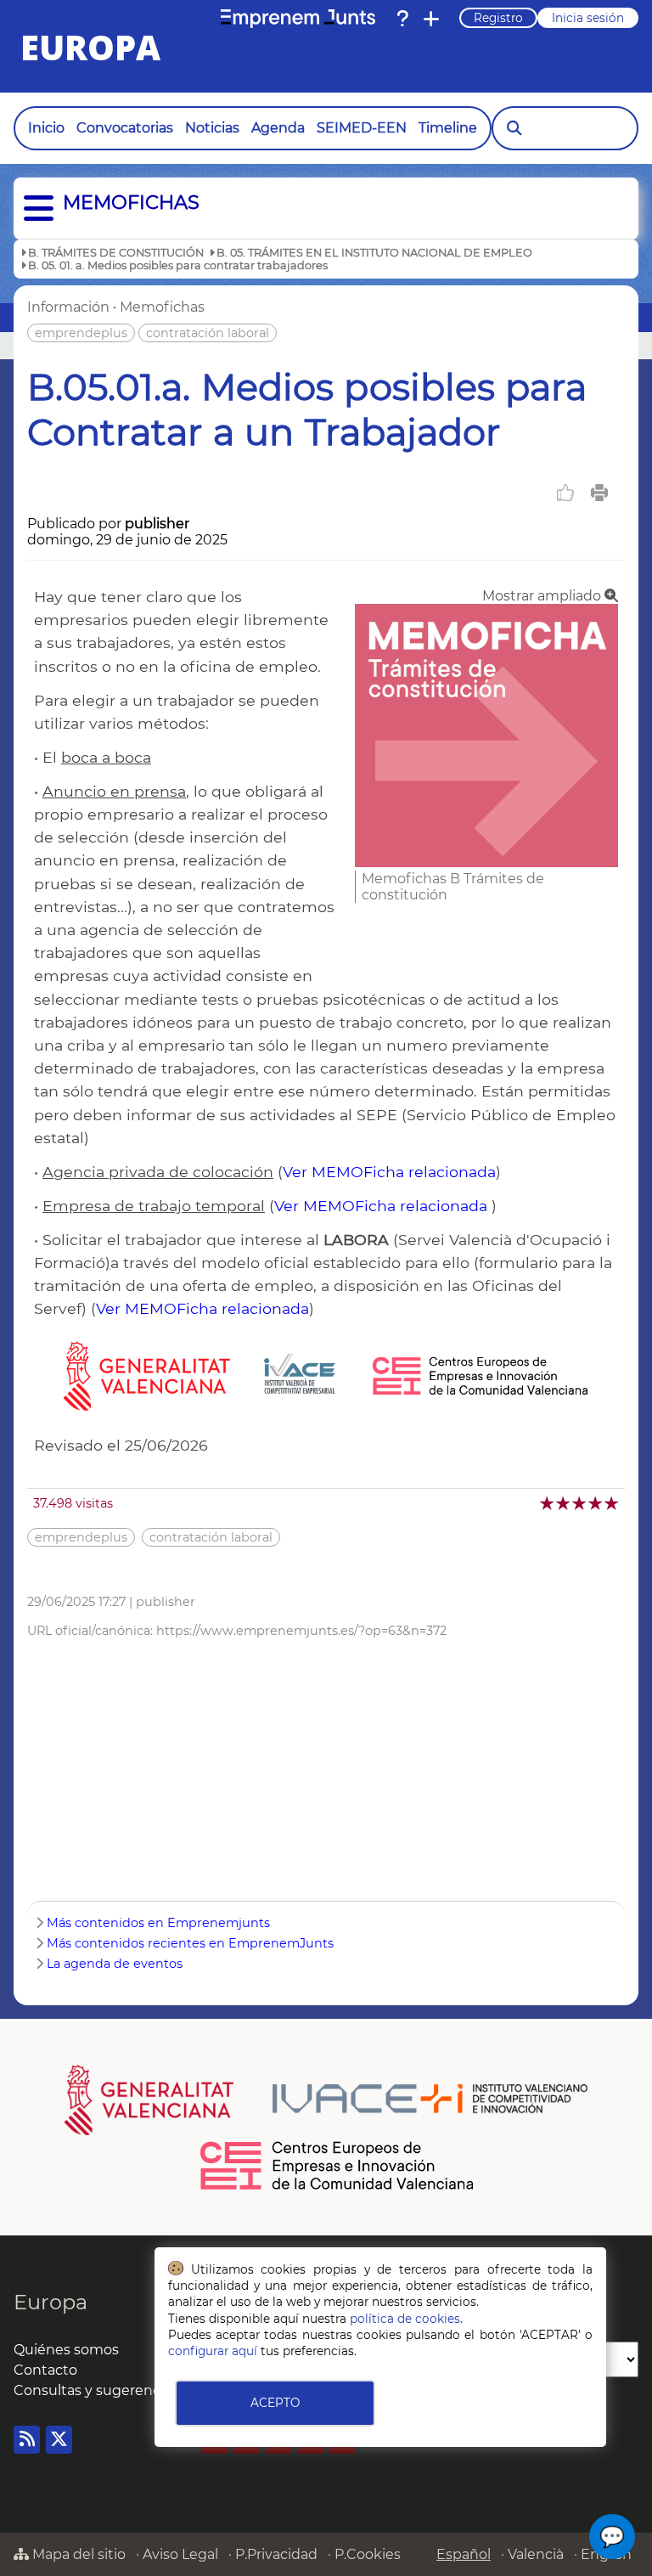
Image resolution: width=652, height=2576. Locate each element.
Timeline (448, 128)
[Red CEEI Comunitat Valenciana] (338, 2187)
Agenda (278, 128)
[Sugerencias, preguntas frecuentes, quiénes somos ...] (402, 19)
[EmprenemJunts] (298, 19)
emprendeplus (81, 333)
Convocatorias (125, 128)
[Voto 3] (580, 1503)
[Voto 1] (548, 1503)
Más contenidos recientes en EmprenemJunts (190, 1943)
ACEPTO (275, 2403)
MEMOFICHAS (131, 202)
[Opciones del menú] (34, 209)
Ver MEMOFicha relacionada (389, 1172)
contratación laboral (208, 333)
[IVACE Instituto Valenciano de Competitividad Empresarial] (326, 2100)
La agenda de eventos (115, 1964)
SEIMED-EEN (362, 128)
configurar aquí (213, 2351)
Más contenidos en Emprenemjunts (158, 1923)
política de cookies (405, 2319)
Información (68, 307)
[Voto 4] (596, 1503)
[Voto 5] (613, 1503)
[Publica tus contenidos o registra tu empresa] (431, 19)
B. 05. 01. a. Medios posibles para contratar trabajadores (178, 265)
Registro (498, 18)
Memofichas (162, 307)
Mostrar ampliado (543, 596)
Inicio (46, 128)
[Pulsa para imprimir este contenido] (599, 493)
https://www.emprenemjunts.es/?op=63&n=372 (301, 1631)
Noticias (212, 128)
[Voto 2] (564, 1503)
